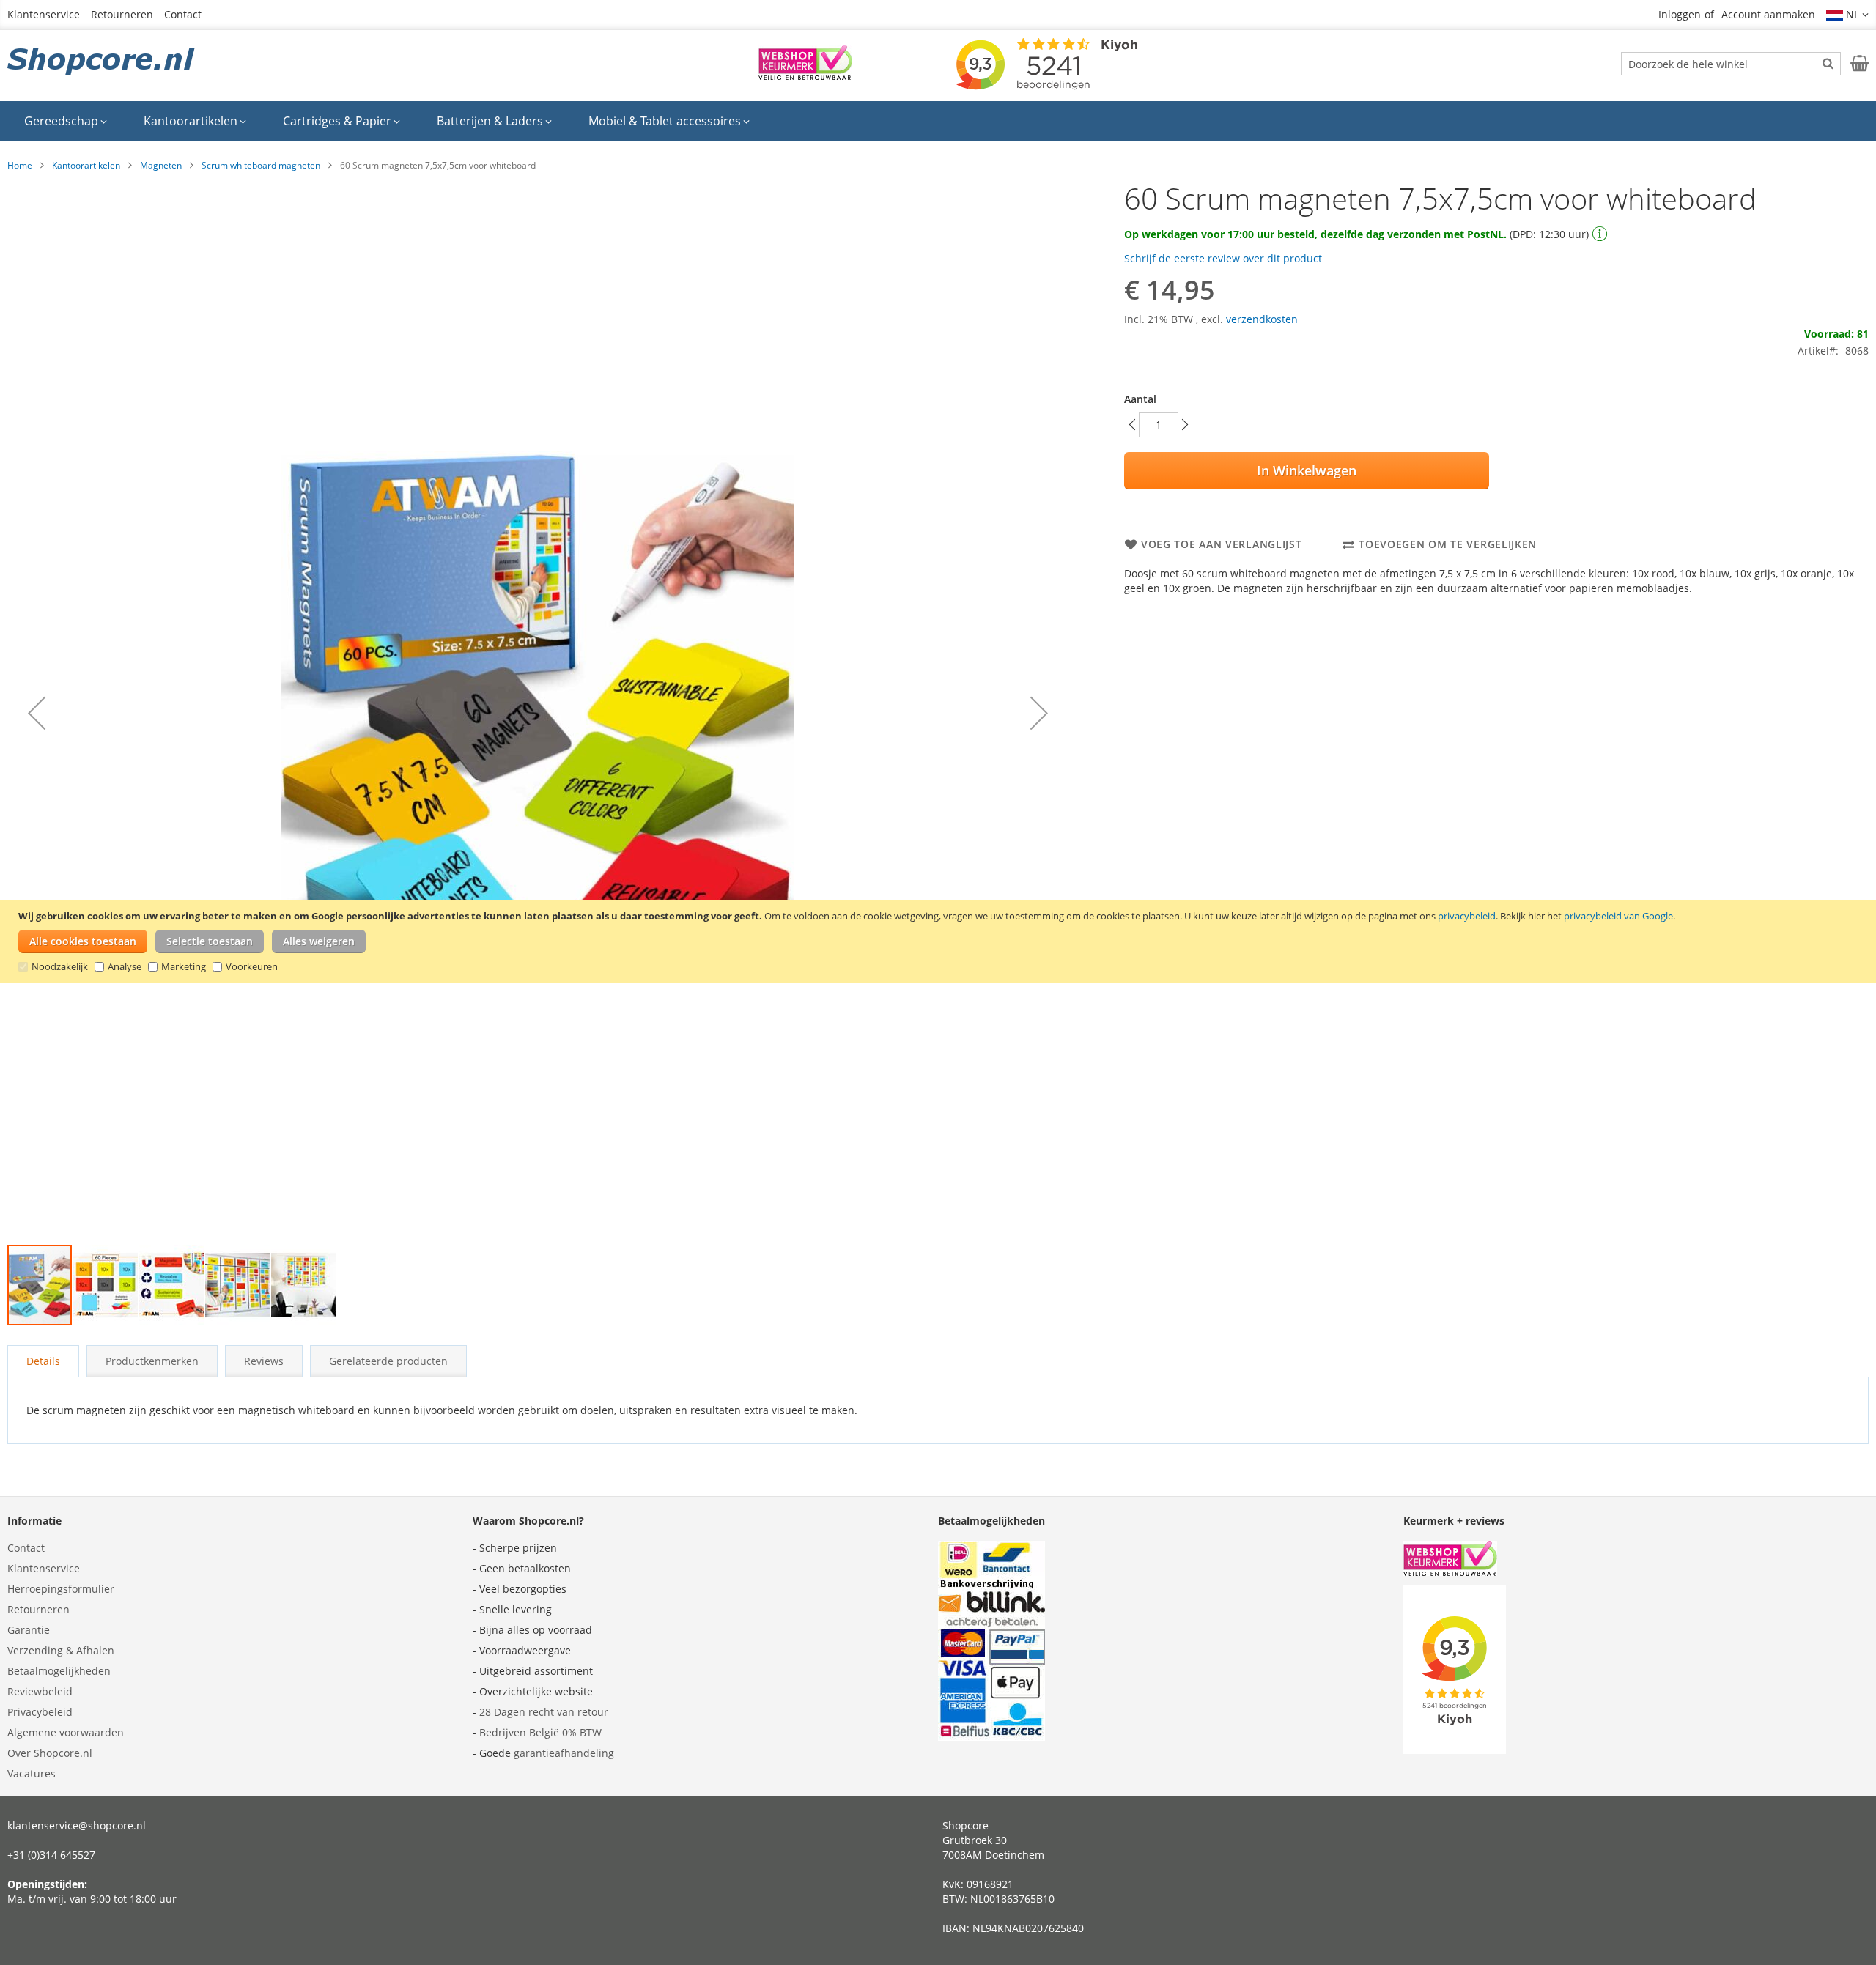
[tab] (43, 1361)
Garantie (29, 1630)
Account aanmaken (1768, 14)
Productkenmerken (152, 1361)
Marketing (184, 966)
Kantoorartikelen (86, 165)
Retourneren (122, 14)
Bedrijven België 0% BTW (540, 1732)
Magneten (161, 165)
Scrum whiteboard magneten (261, 165)
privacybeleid (1467, 916)
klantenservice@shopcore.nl (77, 1825)
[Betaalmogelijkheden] (991, 1737)
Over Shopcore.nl (50, 1753)
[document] (940, 941)
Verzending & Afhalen (61, 1650)
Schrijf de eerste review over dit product (1223, 258)
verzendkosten (1262, 319)
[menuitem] (66, 121)
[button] (1847, 15)
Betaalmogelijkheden (59, 1671)
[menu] (938, 121)
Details (43, 1361)
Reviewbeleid (40, 1691)
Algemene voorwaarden (66, 1732)
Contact (183, 14)
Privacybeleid (40, 1712)
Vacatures (32, 1773)
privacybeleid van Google (1618, 916)
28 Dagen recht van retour (544, 1712)
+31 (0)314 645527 (51, 1855)
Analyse (125, 966)
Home (20, 165)
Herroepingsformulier (61, 1589)
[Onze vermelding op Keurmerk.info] (805, 76)
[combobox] (1731, 64)
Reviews (264, 1361)
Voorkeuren (252, 966)
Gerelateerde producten (388, 1361)
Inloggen (1680, 14)
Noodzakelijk (60, 966)
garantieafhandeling (564, 1753)
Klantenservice (44, 14)
